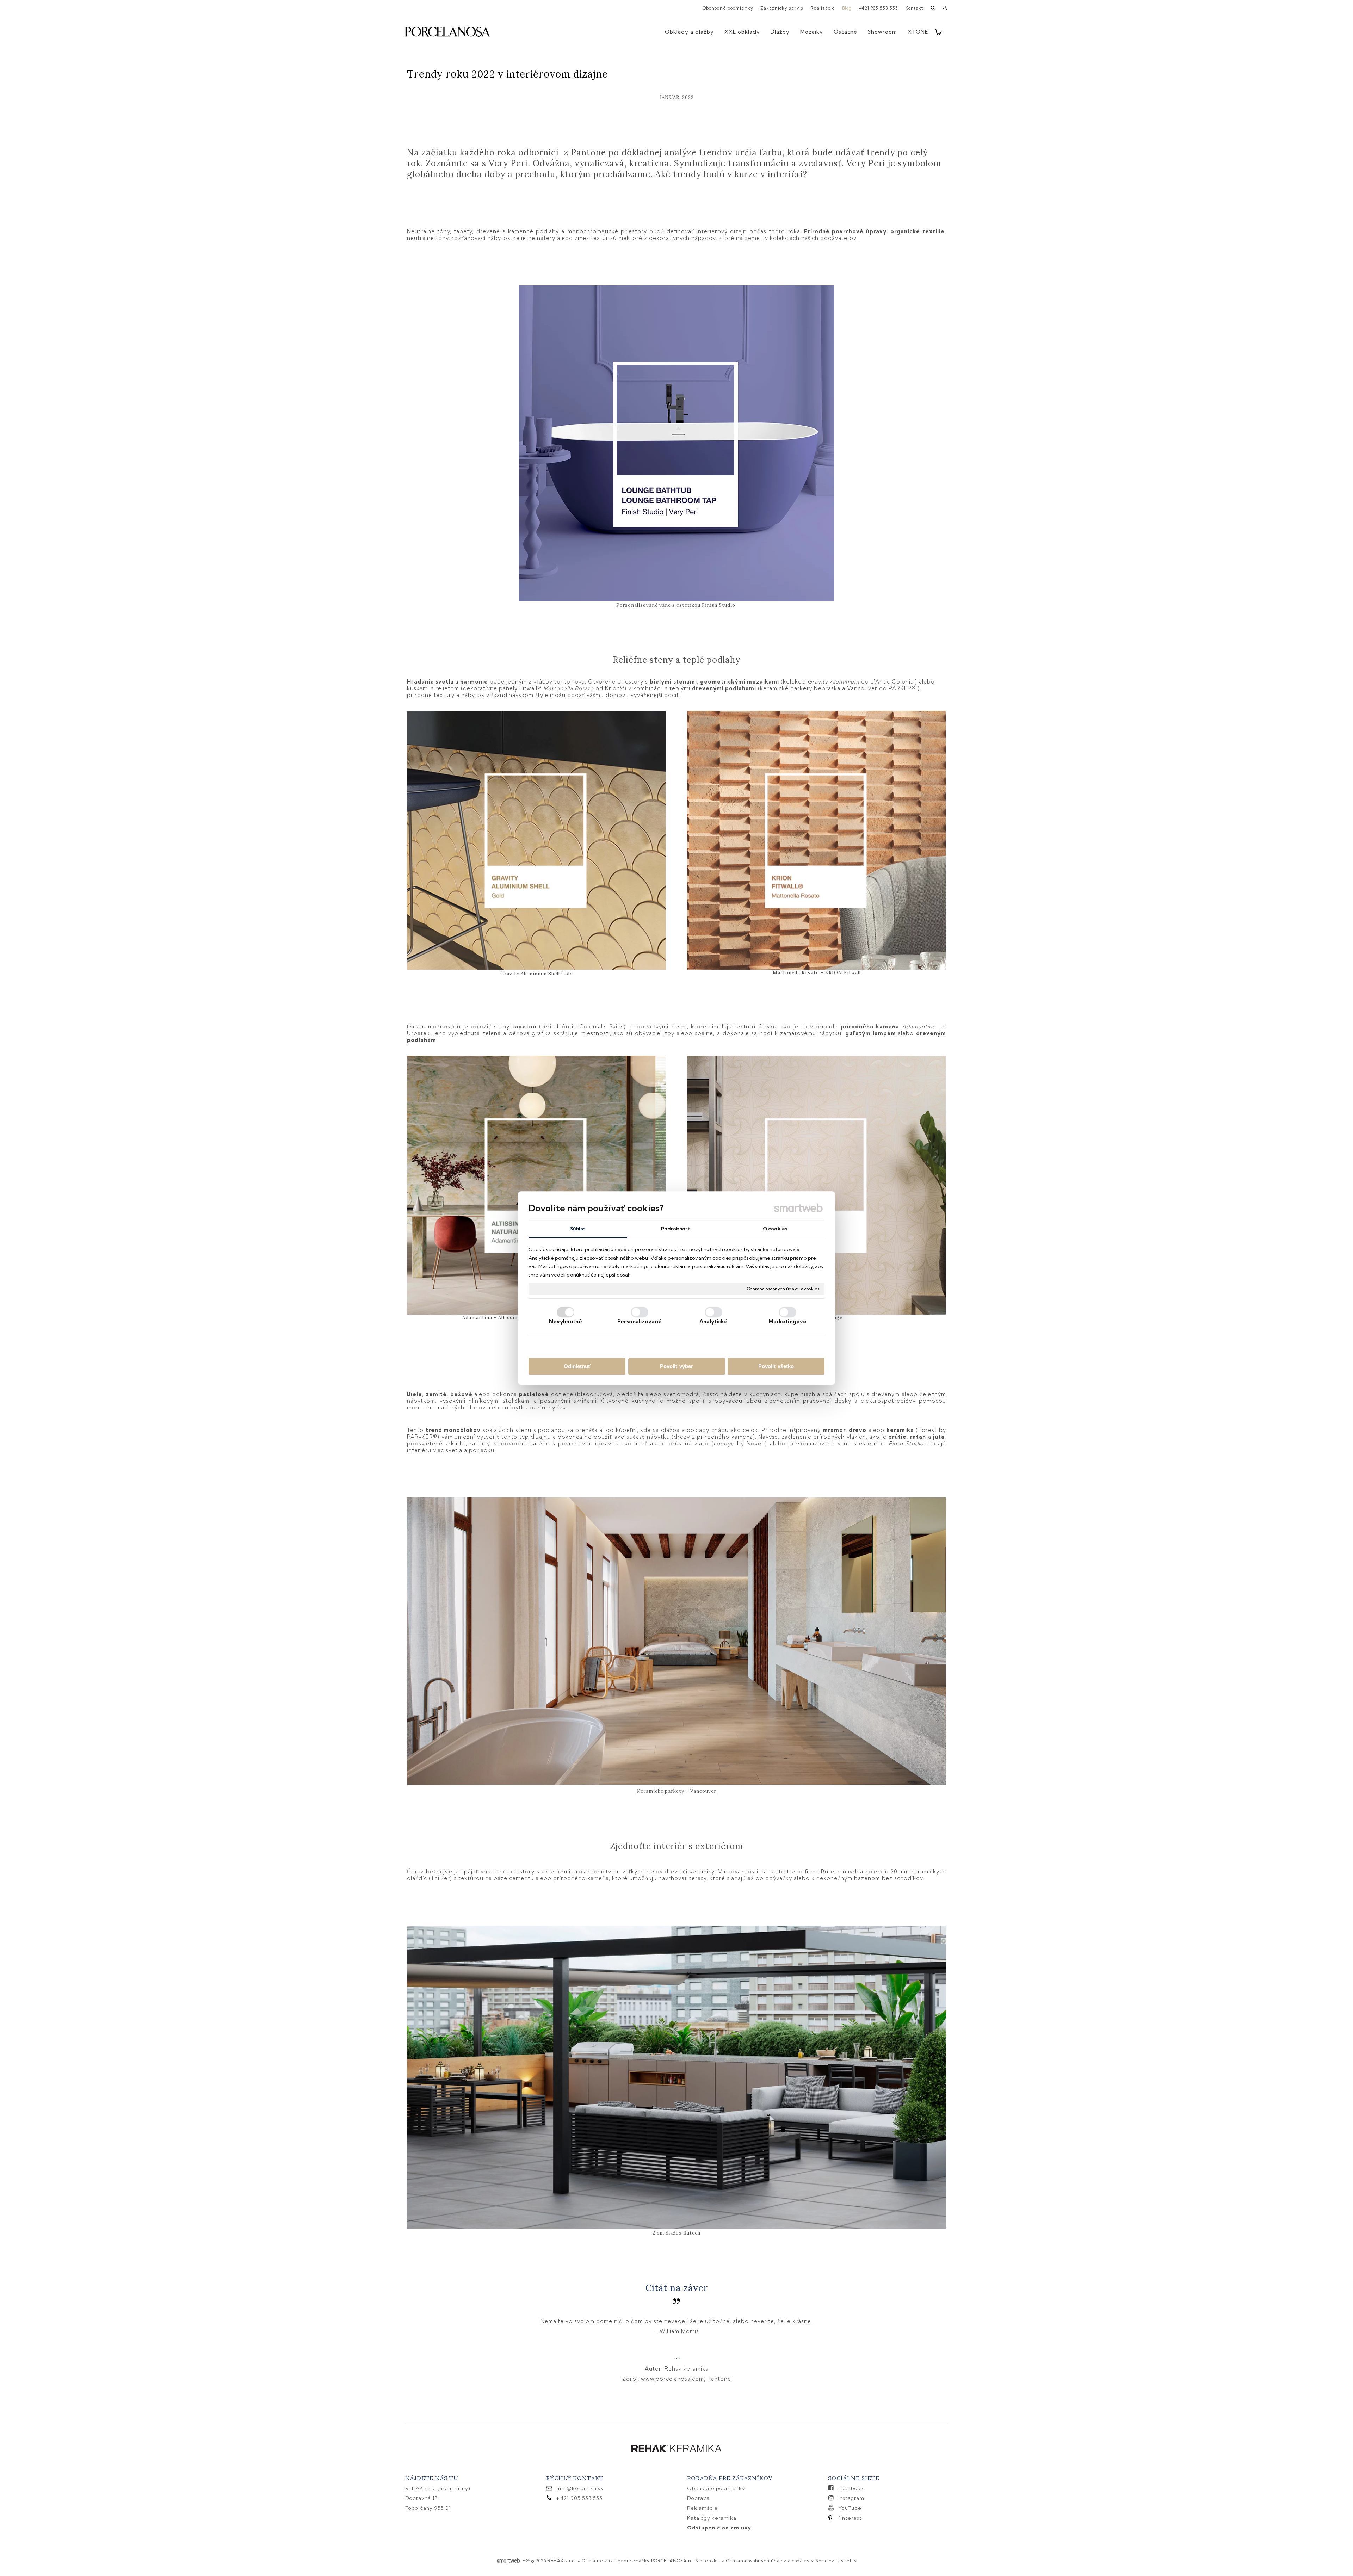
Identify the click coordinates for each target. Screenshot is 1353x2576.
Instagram (851, 2498)
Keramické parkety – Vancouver (677, 1791)
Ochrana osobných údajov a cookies (783, 1289)
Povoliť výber (676, 1366)
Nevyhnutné (566, 1321)
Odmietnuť (577, 1366)
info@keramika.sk (580, 2488)
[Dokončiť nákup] (938, 32)
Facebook (851, 2488)
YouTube (850, 2508)
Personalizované (640, 1321)
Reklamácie (703, 2508)
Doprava (698, 2498)
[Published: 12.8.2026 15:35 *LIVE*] (526, 2561)
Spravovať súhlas (836, 2561)
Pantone (719, 2379)
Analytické (714, 1321)
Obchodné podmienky (716, 2488)
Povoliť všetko (776, 1366)
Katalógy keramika (712, 2518)
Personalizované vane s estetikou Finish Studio (676, 605)
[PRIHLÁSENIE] (945, 10)
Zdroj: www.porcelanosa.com (663, 2379)
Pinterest (850, 2518)
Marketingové (787, 1321)
